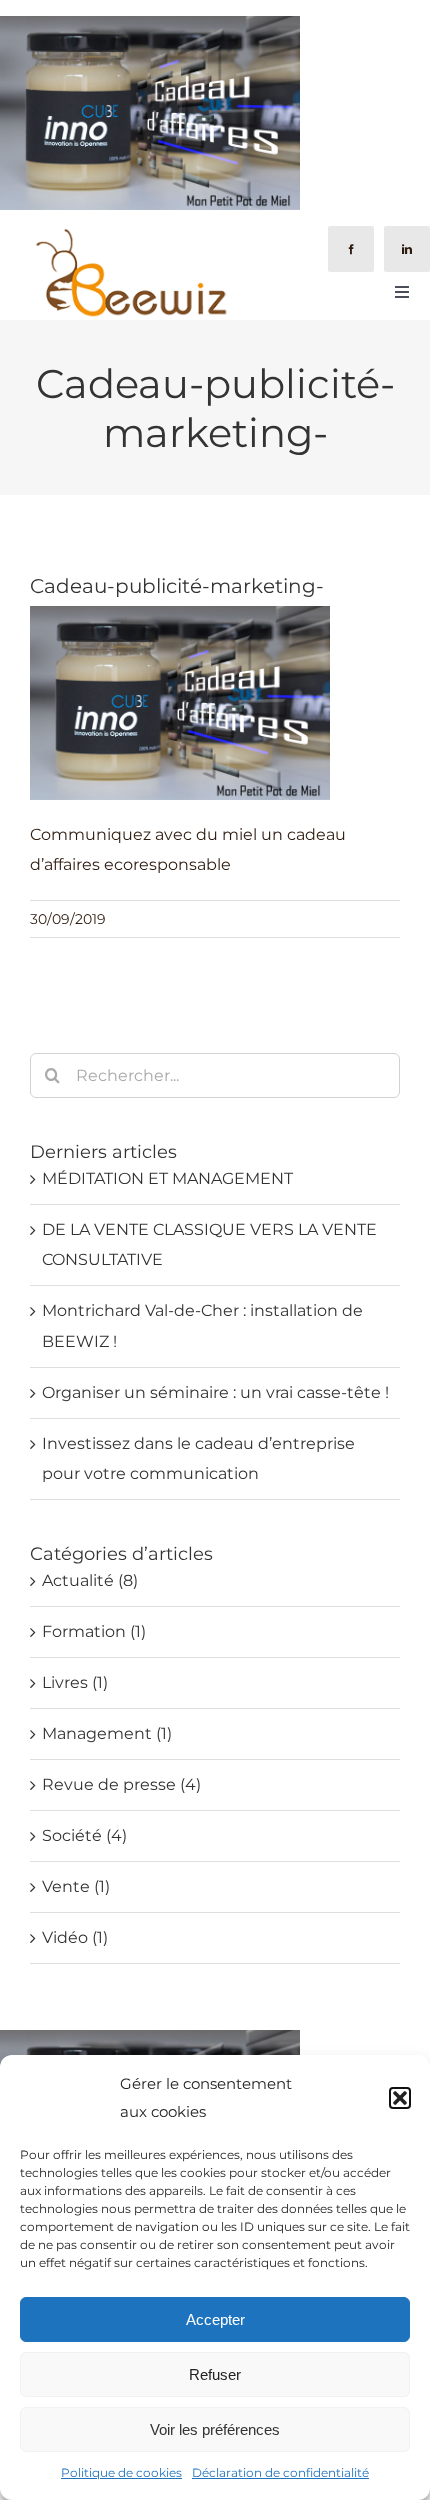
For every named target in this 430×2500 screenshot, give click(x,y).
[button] (400, 2098)
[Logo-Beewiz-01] (130, 233)
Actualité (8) (90, 1580)
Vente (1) (76, 1886)
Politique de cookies (121, 2472)
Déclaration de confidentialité (280, 2472)
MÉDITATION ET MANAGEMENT (167, 1178)
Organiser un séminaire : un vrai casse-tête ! (215, 1392)
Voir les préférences (215, 2429)
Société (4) (84, 1835)
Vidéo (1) (75, 1937)
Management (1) (107, 1733)
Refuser (215, 2374)
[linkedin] (407, 249)
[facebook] (351, 249)
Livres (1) (75, 1682)
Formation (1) (94, 1631)
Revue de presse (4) (121, 1784)
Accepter (215, 2319)
